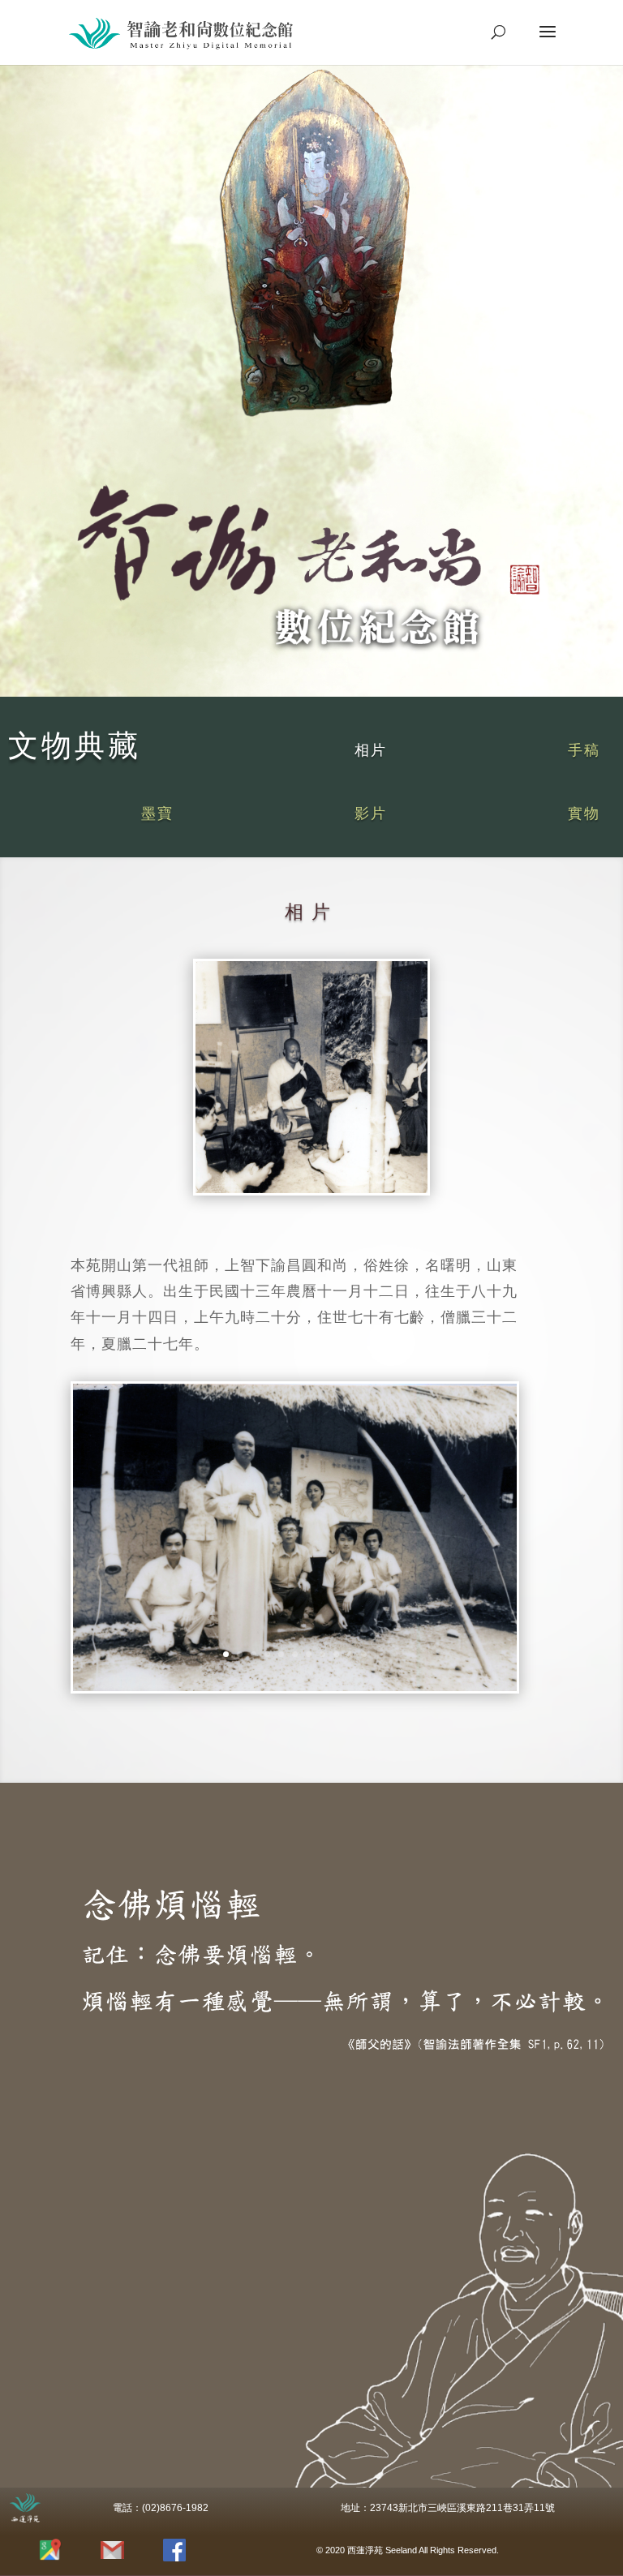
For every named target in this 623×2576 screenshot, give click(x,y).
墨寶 (157, 814)
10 (350, 1654)
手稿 (584, 750)
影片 (371, 814)
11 (364, 1654)
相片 (371, 750)
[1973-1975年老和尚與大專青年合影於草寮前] (295, 1686)
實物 (584, 814)
